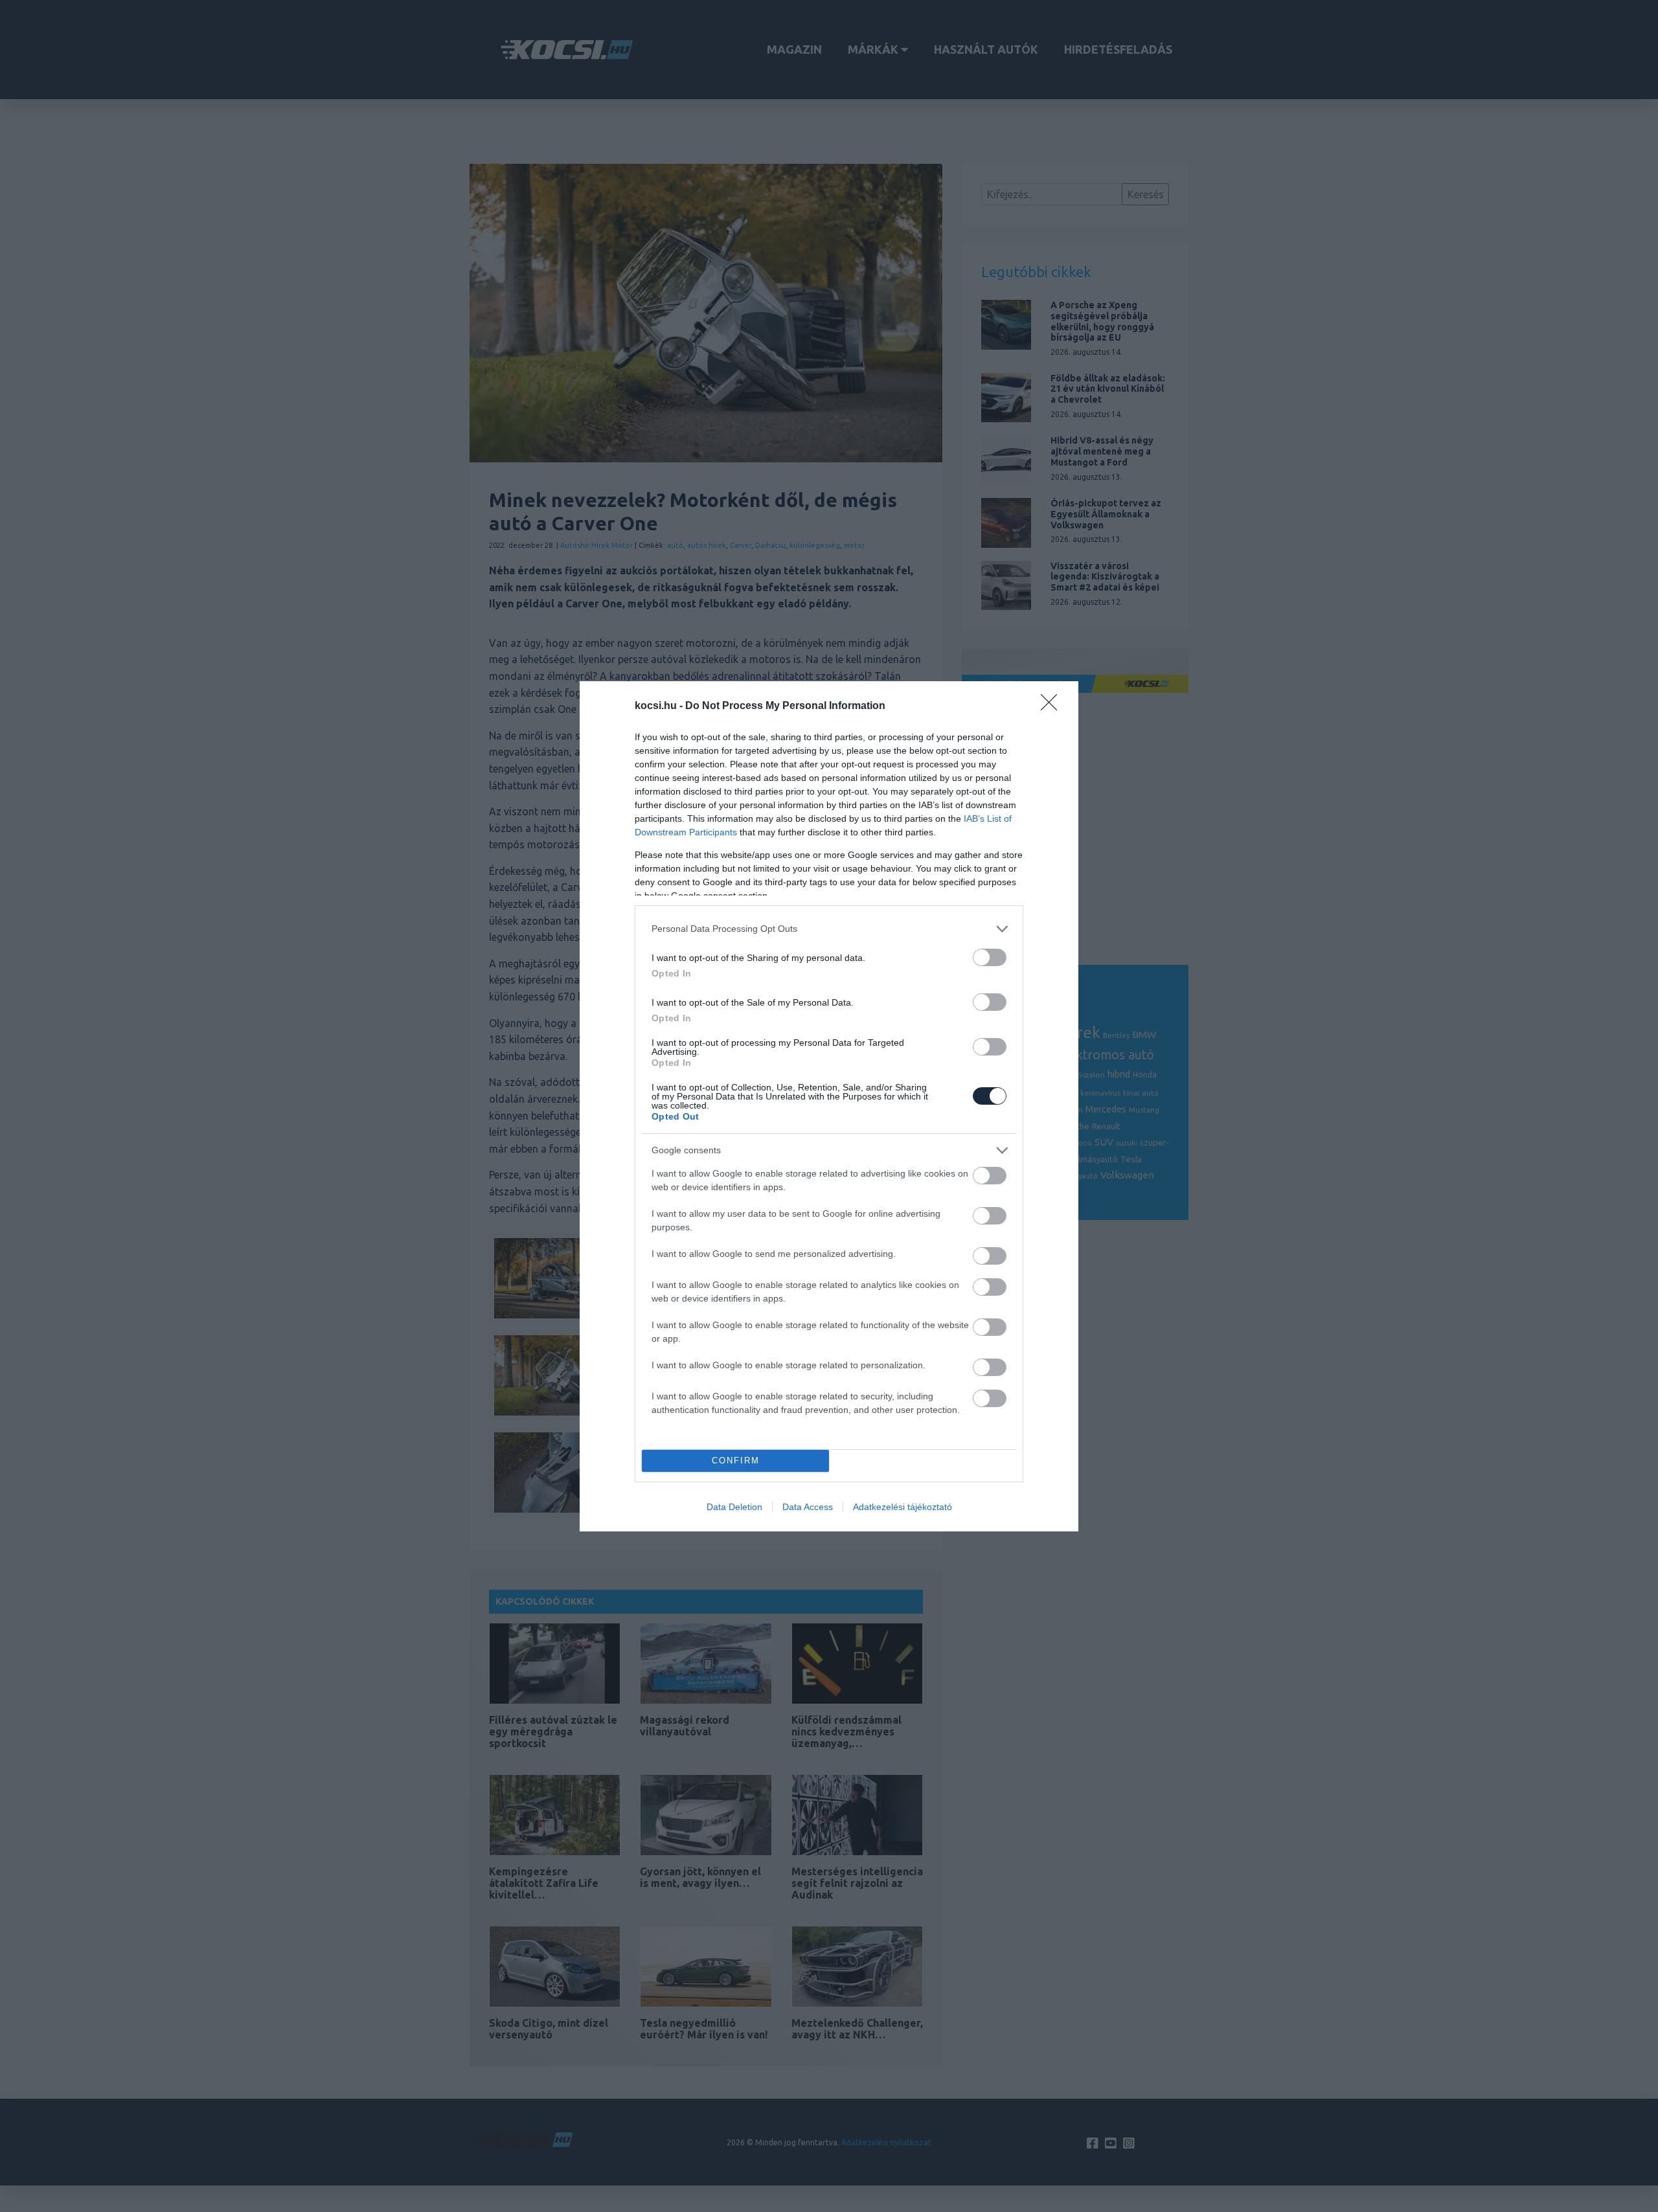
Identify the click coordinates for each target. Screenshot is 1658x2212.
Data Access (808, 1507)
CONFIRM (736, 1461)
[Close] (1053, 706)
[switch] (990, 957)
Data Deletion (734, 1507)
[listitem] (829, 929)
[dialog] (829, 1106)
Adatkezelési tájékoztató (903, 1507)
